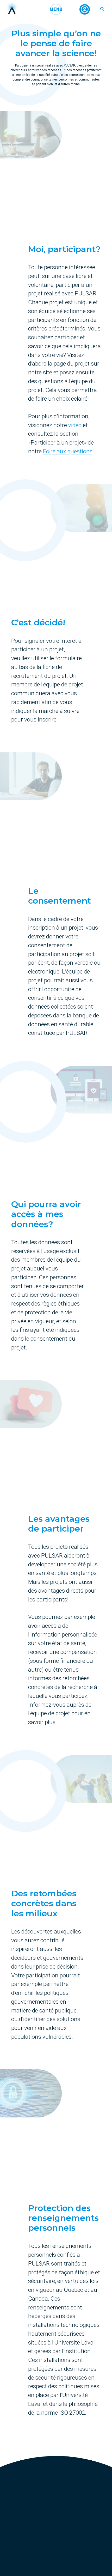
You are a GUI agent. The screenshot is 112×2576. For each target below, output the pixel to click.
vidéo (75, 425)
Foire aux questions (68, 451)
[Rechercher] (102, 9)
